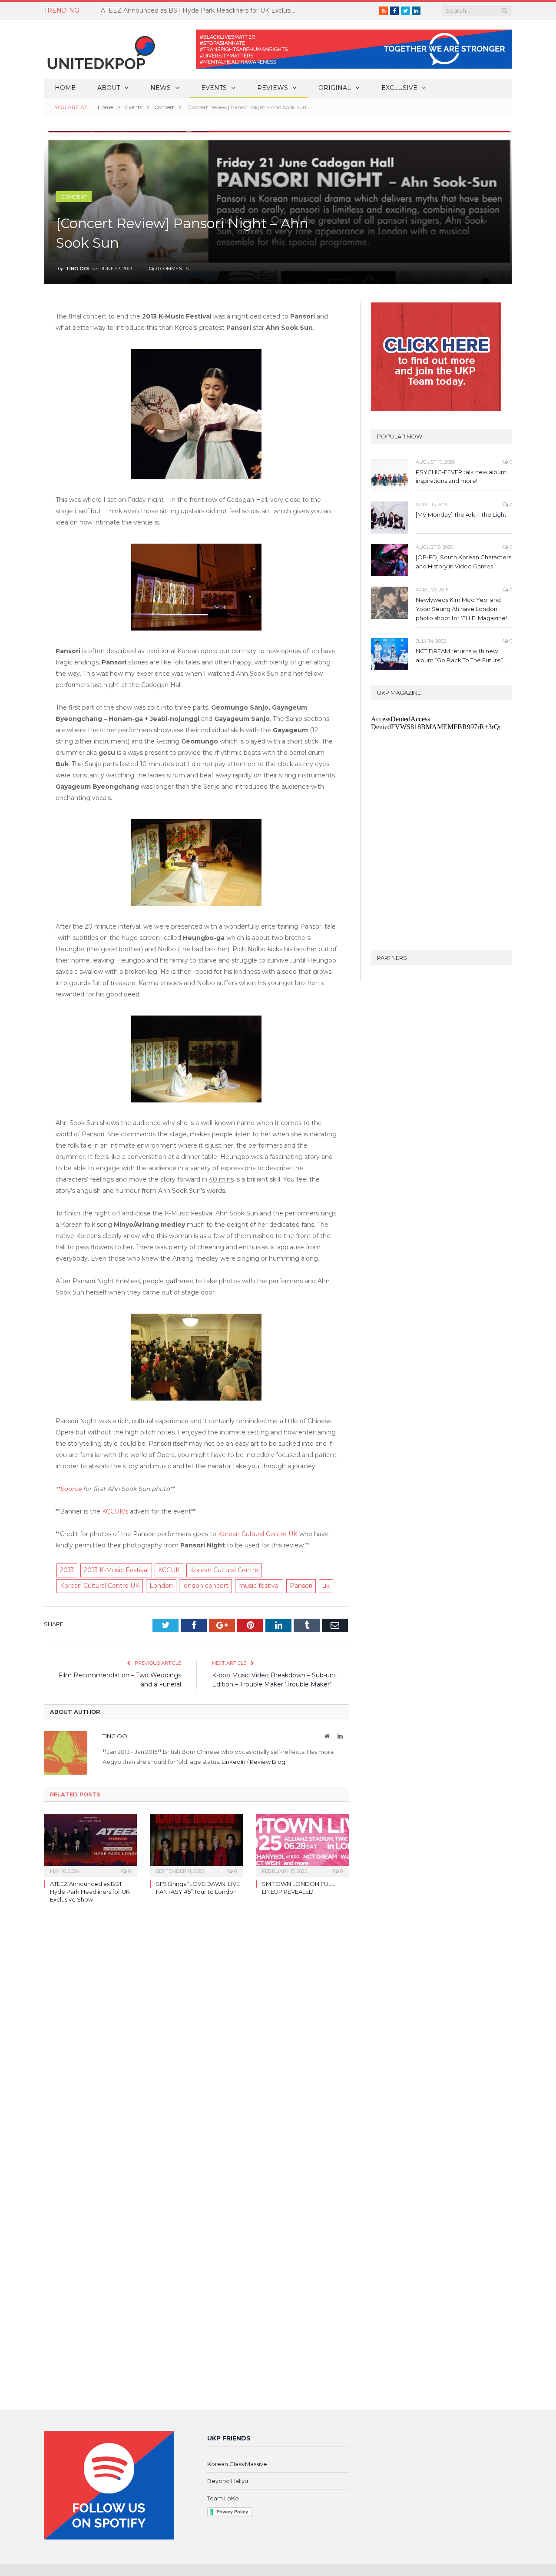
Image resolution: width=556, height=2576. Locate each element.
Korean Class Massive (237, 2464)
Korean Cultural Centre (224, 1570)
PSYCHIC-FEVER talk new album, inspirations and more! (462, 476)
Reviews (273, 88)
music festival (259, 1586)
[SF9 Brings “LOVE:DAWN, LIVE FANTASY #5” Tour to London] (196, 1844)
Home (65, 88)
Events (214, 88)
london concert (205, 1586)
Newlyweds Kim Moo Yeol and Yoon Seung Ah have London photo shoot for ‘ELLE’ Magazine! (461, 609)
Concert (74, 197)
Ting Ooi (78, 269)
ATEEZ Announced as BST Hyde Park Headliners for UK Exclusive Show (201, 10)
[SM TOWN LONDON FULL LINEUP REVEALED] (302, 1844)
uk (326, 1586)
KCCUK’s (115, 1511)
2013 (67, 1570)
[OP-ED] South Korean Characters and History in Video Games (463, 562)
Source (71, 1489)
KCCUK (169, 1570)
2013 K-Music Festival (116, 1570)
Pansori (301, 1586)
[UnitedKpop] (100, 49)
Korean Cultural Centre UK (258, 1534)
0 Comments (172, 269)
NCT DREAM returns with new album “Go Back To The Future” (459, 656)
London (161, 1586)
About (109, 88)
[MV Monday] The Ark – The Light (461, 515)
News (161, 88)
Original (335, 88)
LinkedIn (233, 1762)
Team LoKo (223, 2498)
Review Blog (268, 1762)
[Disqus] (196, 2037)
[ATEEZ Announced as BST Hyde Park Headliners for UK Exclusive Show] (90, 1844)
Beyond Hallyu (228, 2481)
